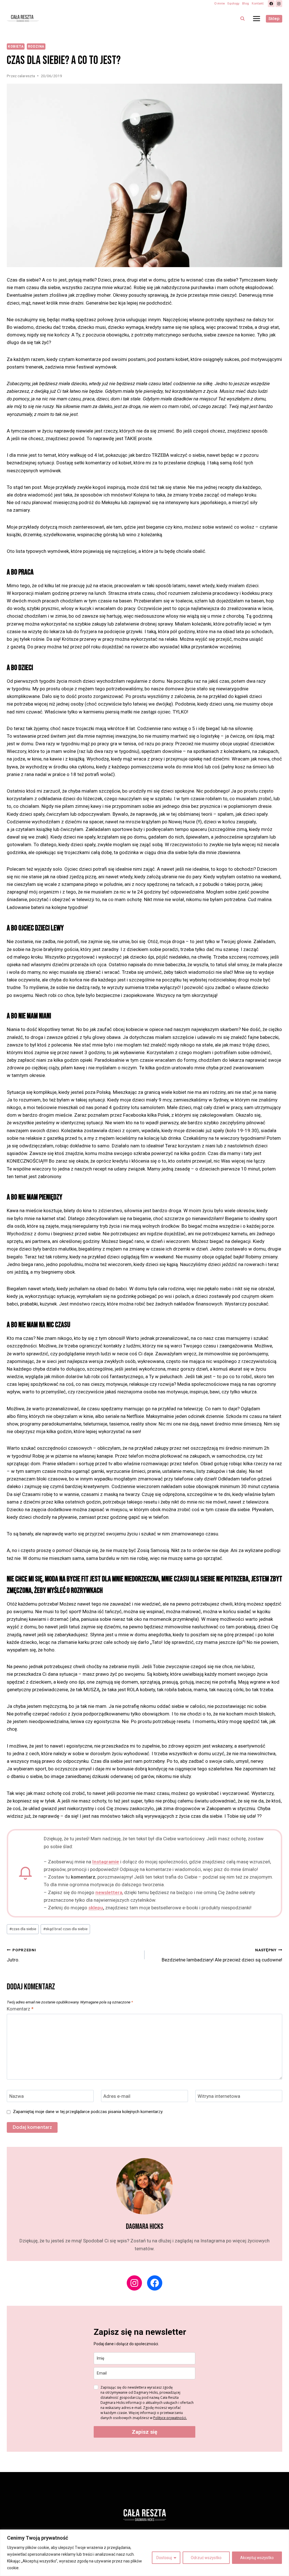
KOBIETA (16, 46)
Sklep (274, 19)
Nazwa (17, 2096)
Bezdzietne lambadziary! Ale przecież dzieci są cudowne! (222, 1955)
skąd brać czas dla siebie (65, 1929)
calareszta (26, 76)
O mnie (219, 4)
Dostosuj (164, 2558)
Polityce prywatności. (170, 2418)
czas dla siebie (23, 1929)
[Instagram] (279, 4)
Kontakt (258, 4)
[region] (144, 2553)
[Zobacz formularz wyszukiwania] (242, 19)
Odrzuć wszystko (206, 2558)
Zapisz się (144, 2432)
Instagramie (106, 1862)
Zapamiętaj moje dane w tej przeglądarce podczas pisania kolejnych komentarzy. (88, 2112)
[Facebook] (271, 4)
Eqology (233, 4)
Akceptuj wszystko (257, 2558)
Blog (246, 4)
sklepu (96, 1908)
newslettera (109, 1892)
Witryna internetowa (219, 2096)
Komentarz (20, 2009)
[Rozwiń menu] (256, 18)
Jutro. (21, 1955)
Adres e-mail (117, 2096)
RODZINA (36, 46)
